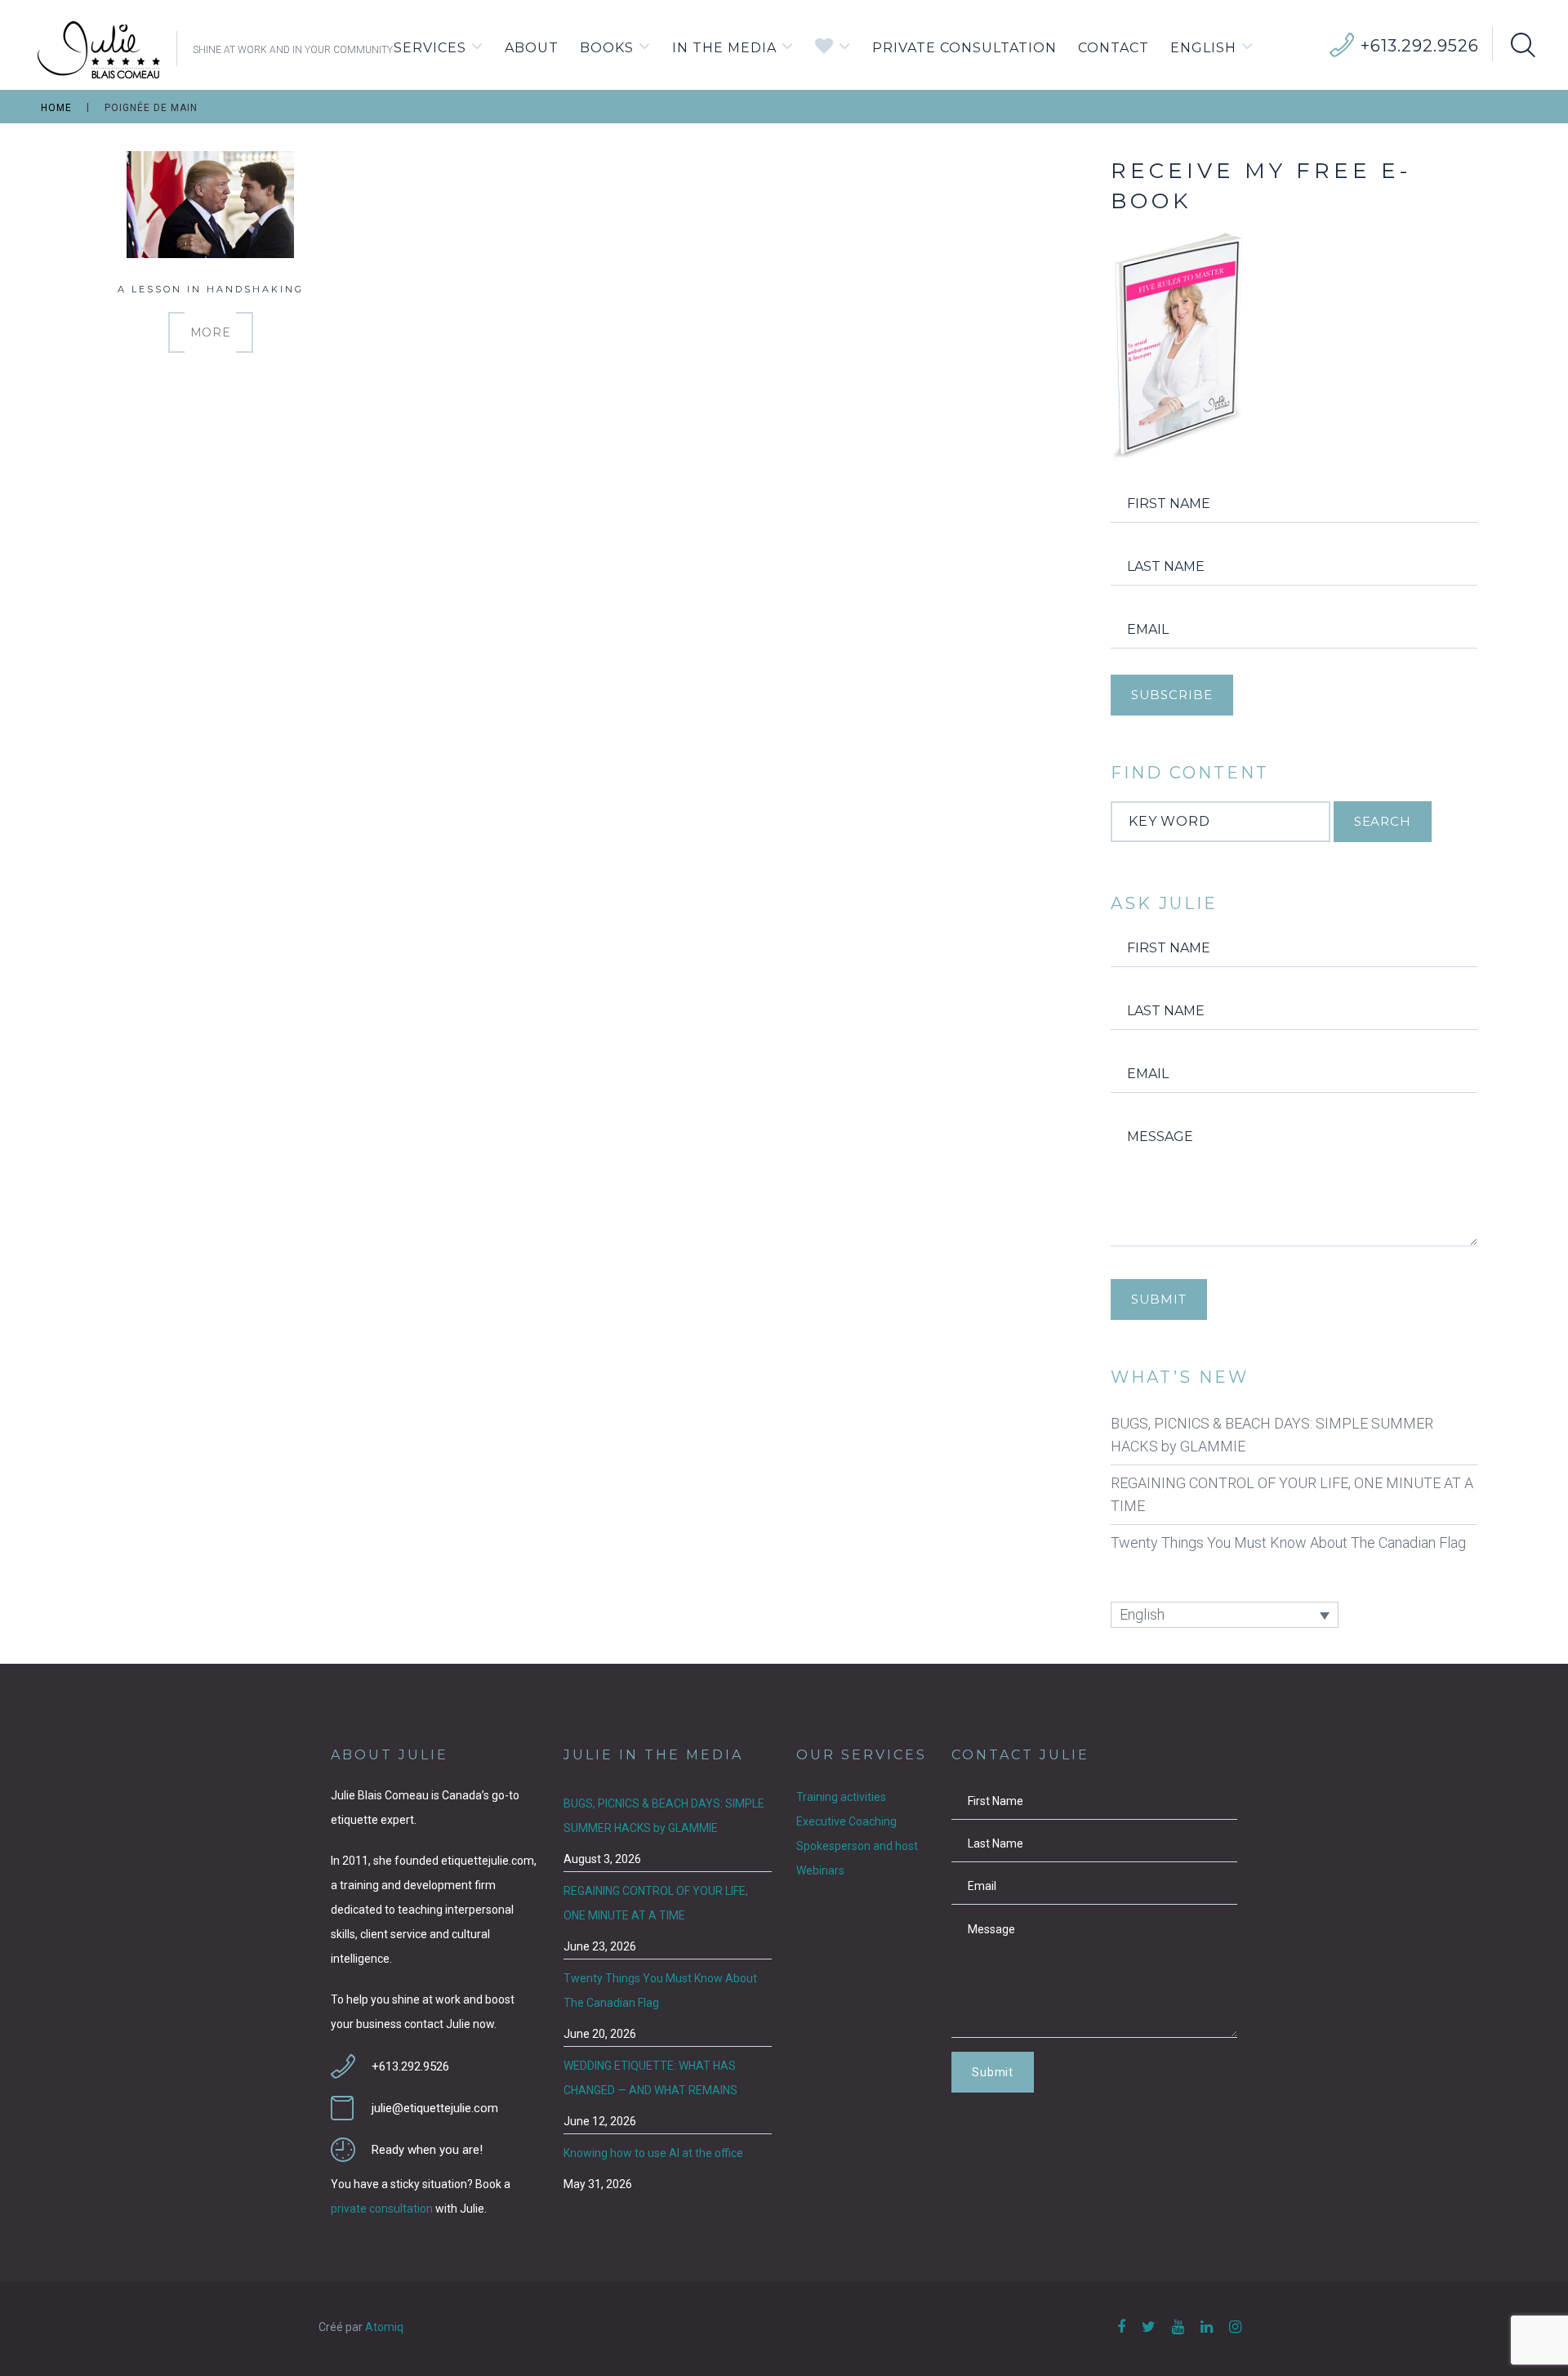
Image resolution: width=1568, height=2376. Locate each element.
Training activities (841, 1797)
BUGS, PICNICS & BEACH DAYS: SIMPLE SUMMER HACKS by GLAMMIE (1272, 1435)
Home (56, 109)
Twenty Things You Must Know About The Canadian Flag (1288, 1542)
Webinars (820, 1870)
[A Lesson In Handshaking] (210, 218)
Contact (1114, 48)
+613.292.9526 (1420, 46)
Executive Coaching (846, 1821)
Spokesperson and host (857, 1846)
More (211, 332)
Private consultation (964, 48)
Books (607, 48)
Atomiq (384, 2327)
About (532, 48)
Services (430, 48)
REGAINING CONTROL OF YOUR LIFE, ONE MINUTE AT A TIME (1292, 1494)
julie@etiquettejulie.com (435, 2108)
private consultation (382, 2209)
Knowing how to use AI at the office (653, 2153)
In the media (724, 48)
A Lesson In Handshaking (211, 289)
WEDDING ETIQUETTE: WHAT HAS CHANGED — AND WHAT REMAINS (650, 2078)
